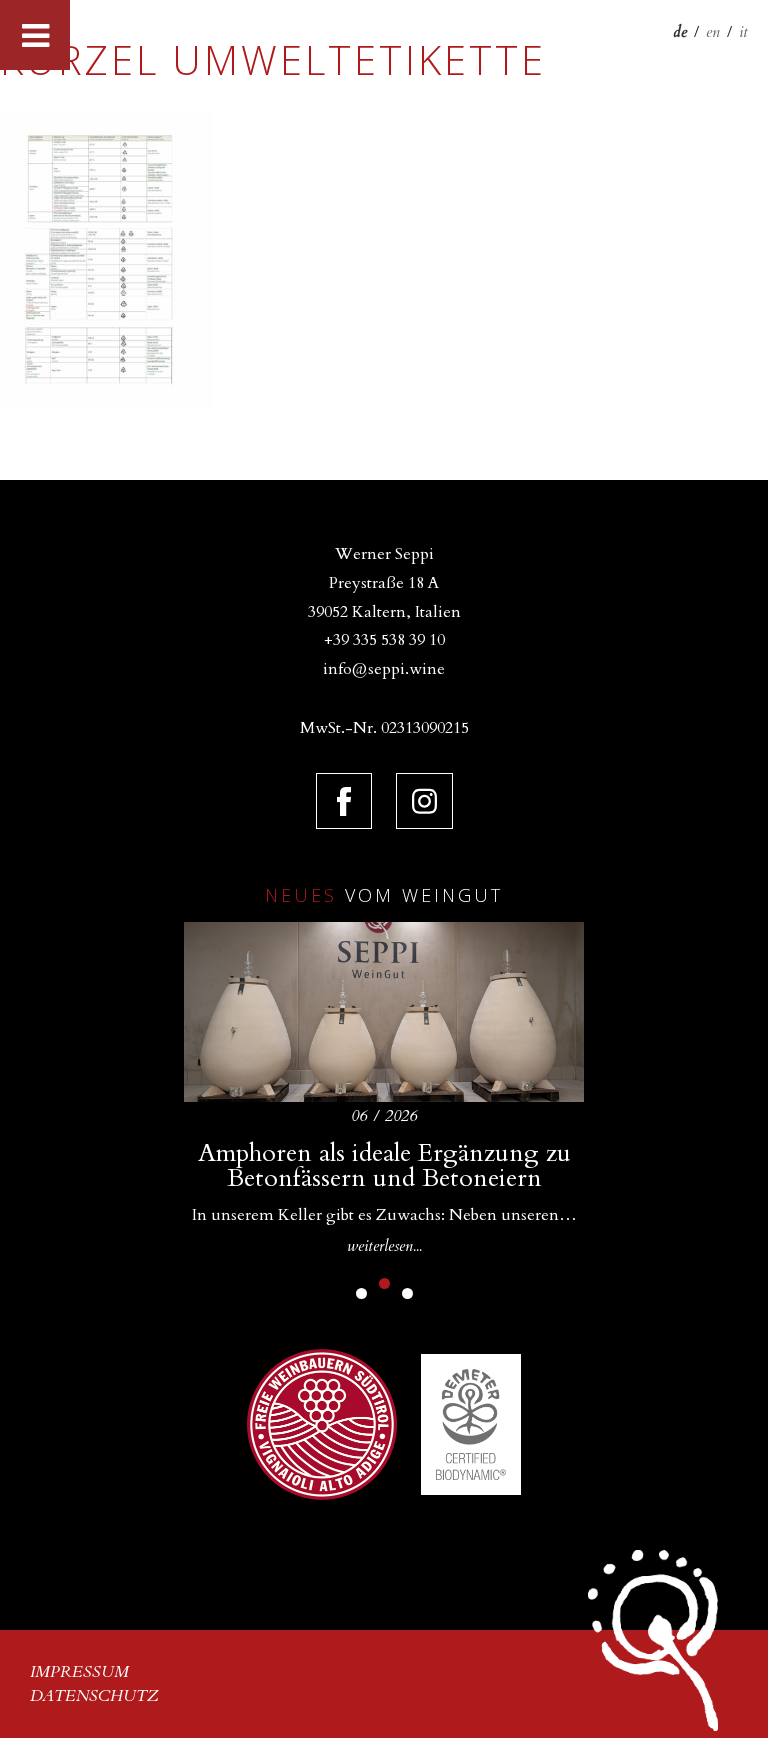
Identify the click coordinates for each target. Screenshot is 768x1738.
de (680, 32)
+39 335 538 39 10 (384, 640)
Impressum (79, 1672)
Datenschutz (94, 1696)
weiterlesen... (384, 1246)
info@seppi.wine (384, 669)
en (713, 32)
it (743, 32)
